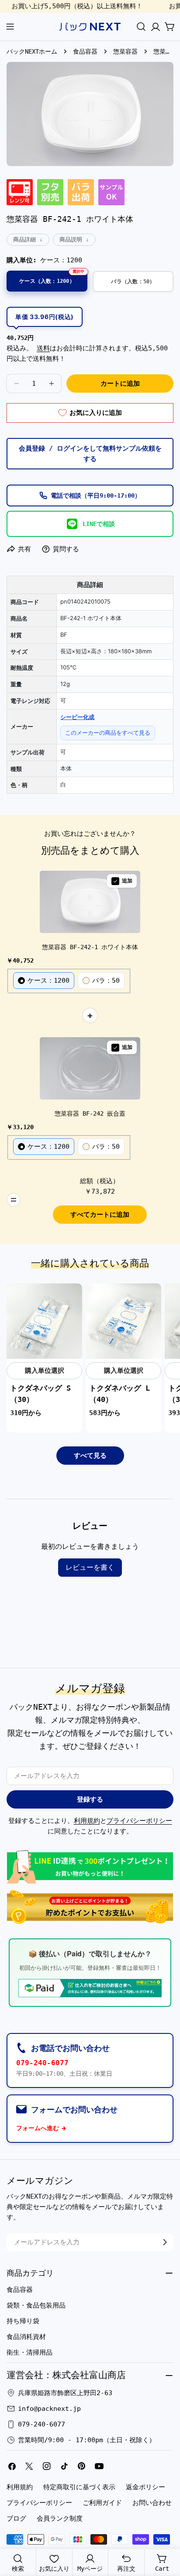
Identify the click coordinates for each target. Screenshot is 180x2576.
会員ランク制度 (60, 2518)
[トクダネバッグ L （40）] (123, 1321)
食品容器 (85, 51)
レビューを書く (90, 1567)
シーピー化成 (77, 717)
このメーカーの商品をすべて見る (108, 733)
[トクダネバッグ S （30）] (44, 1321)
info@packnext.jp (49, 2409)
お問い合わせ (152, 2503)
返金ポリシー (145, 2487)
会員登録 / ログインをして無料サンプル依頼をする (90, 454)
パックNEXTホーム (32, 51)
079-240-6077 (42, 2063)
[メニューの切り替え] (10, 27)
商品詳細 (24, 239)
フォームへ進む (38, 2128)
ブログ (16, 2518)
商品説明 (71, 239)
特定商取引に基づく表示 (79, 2487)
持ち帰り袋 (23, 2321)
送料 (43, 348)
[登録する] (165, 2242)
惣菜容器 (125, 51)
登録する (90, 1799)
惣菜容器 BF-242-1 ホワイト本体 (90, 947)
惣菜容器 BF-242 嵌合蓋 (90, 1113)
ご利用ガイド (102, 2503)
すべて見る (90, 1456)
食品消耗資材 (26, 2337)
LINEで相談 (99, 524)
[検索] (141, 27)
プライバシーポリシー (139, 1821)
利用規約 (87, 1821)
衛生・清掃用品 (29, 2352)
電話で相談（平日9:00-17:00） (96, 496)
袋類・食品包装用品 (36, 2305)
